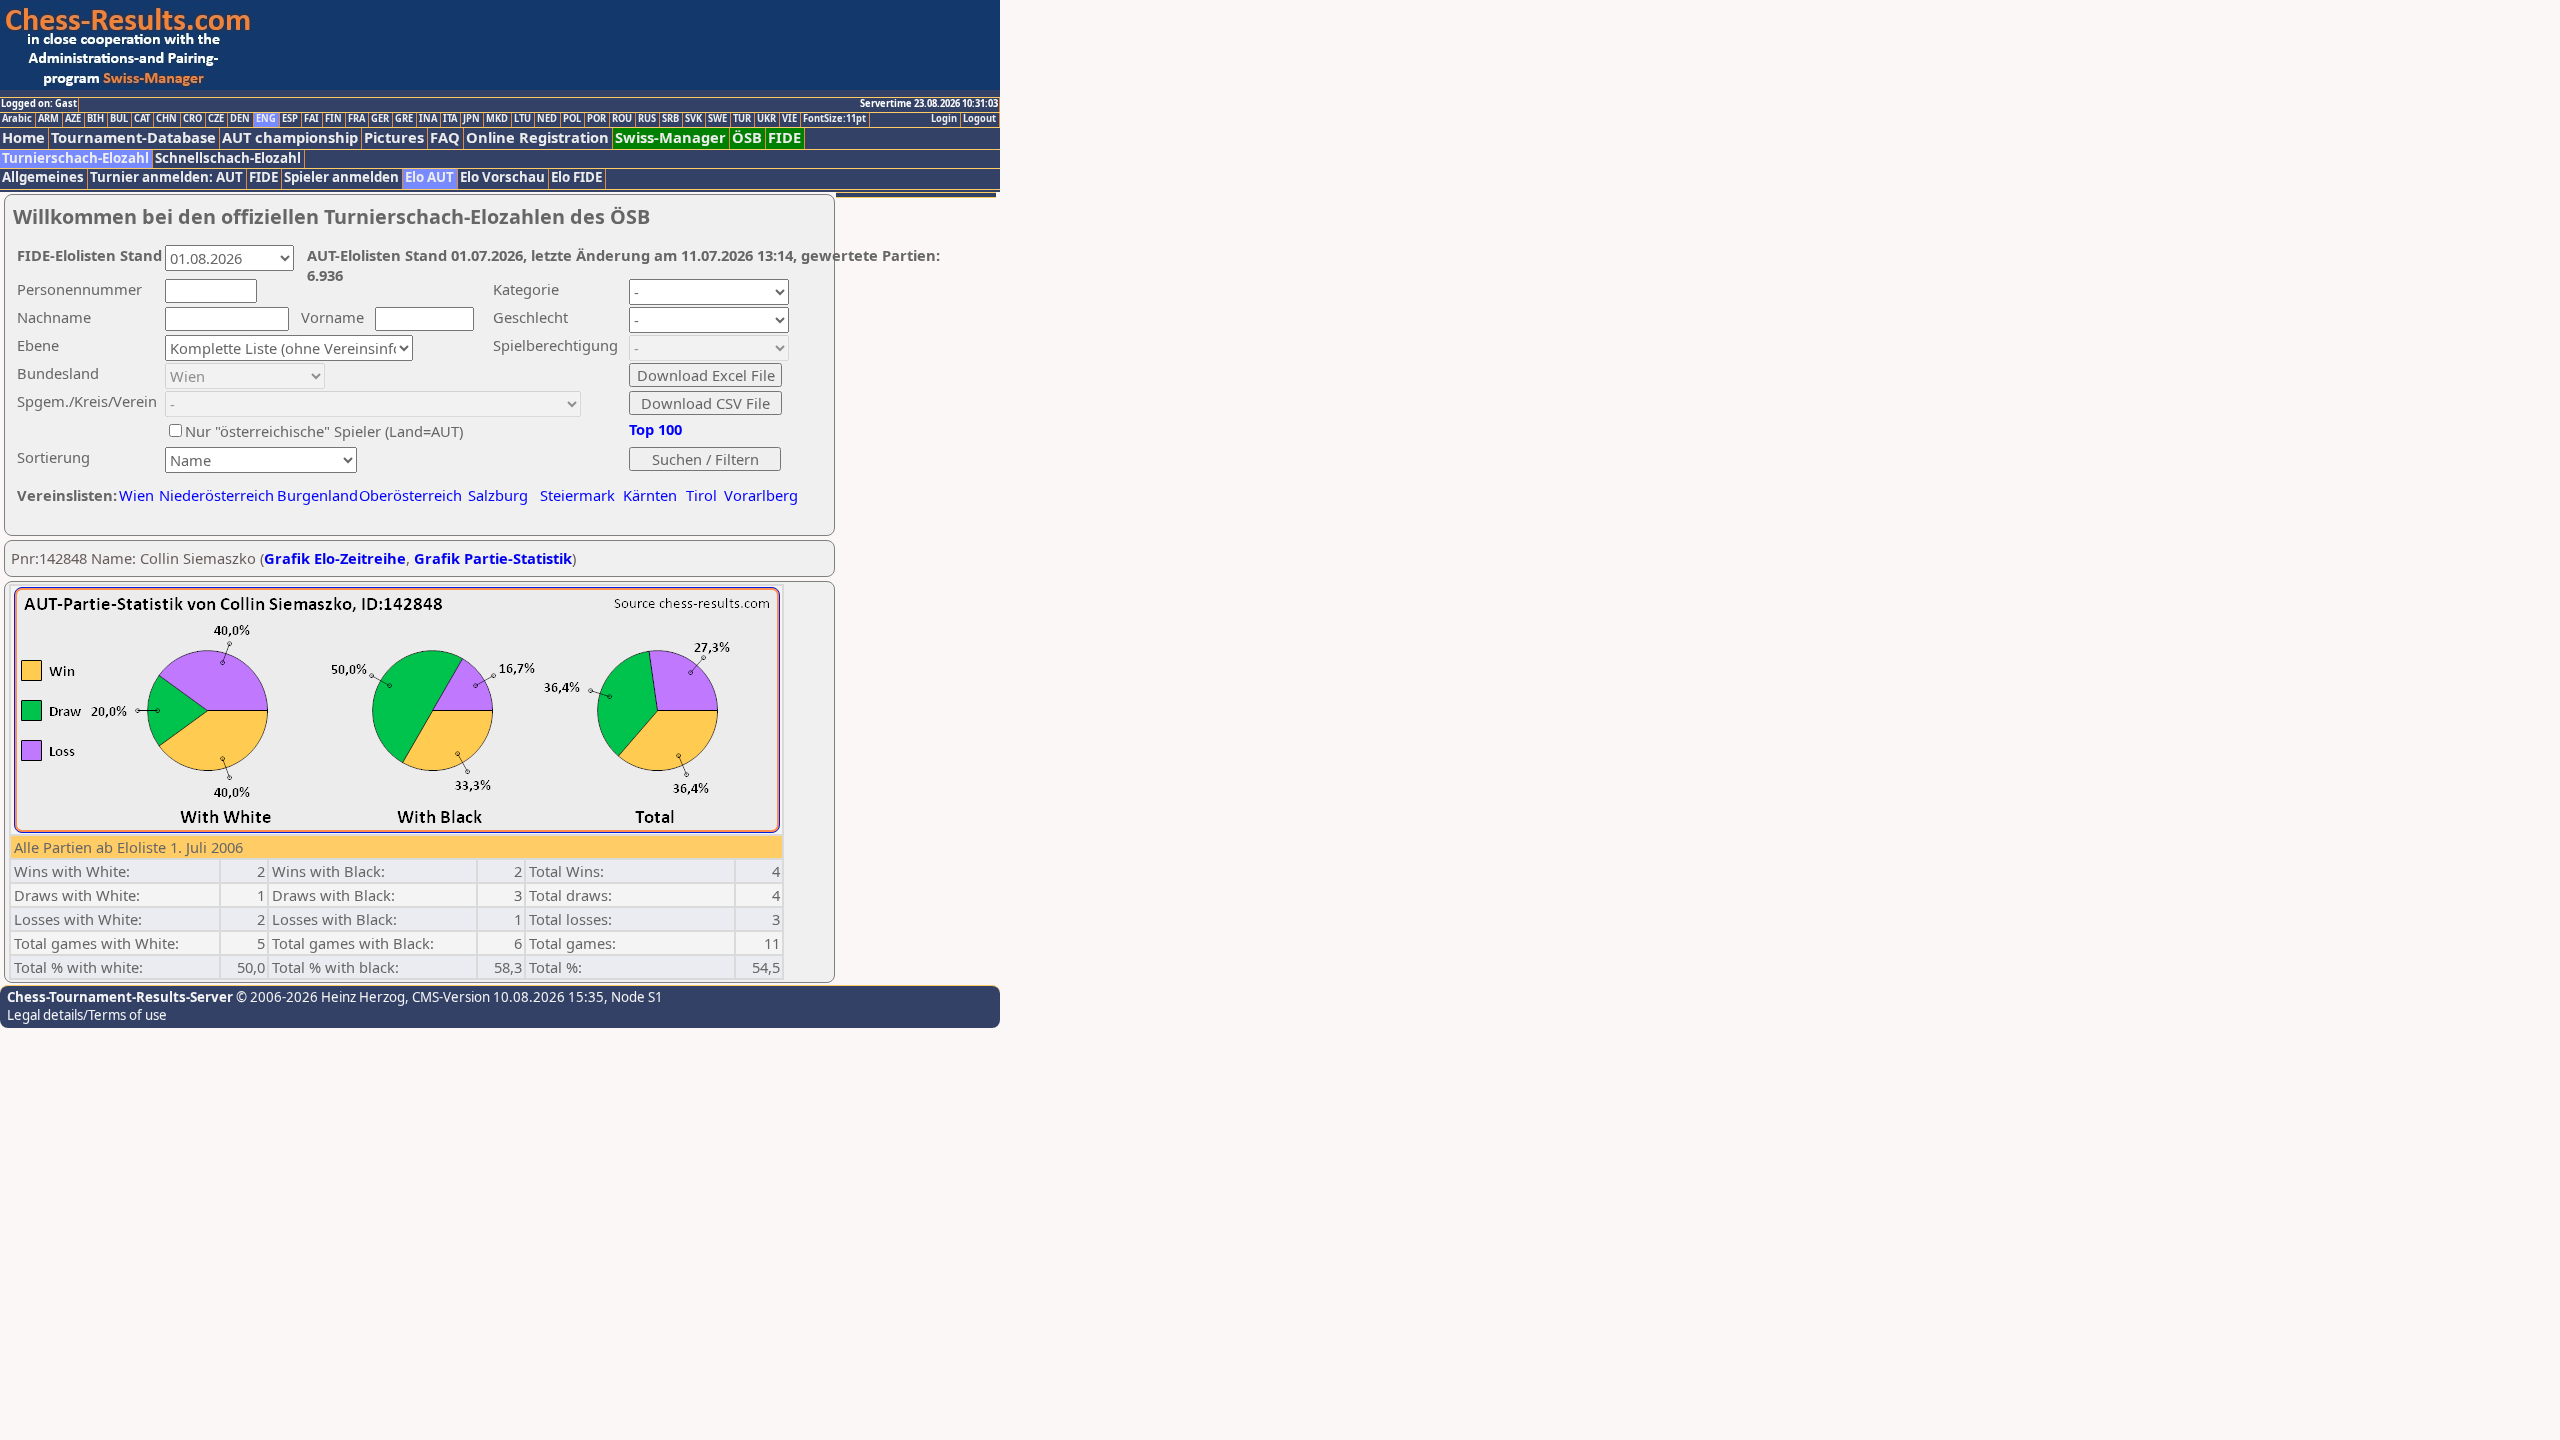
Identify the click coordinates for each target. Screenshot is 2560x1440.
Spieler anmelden (341, 177)
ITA (450, 119)
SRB (670, 119)
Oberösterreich (410, 495)
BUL (119, 119)
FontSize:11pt (834, 119)
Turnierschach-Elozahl (75, 158)
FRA (356, 119)
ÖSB (747, 137)
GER (380, 119)
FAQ (445, 137)
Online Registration (537, 137)
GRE (404, 119)
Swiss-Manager (670, 137)
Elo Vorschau (502, 177)
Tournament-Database (133, 137)
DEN (240, 119)
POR (596, 119)
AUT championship (290, 137)
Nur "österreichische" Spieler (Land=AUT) (324, 431)
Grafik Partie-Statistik (493, 558)
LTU (522, 119)
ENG (266, 119)
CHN (166, 119)
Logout (979, 119)
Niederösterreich (213, 495)
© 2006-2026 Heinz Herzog (319, 997)
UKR (766, 119)
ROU (622, 119)
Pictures (394, 137)
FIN (333, 119)
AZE (73, 119)
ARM (48, 119)
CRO (192, 119)
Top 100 (655, 429)
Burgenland (317, 495)
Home (23, 137)
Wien (136, 495)
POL (572, 119)
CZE (216, 119)
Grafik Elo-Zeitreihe (335, 558)
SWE (717, 119)
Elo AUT (429, 177)
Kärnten (650, 495)
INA (428, 119)
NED (547, 119)
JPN (471, 119)
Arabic (17, 119)
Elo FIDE (576, 177)
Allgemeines (43, 177)
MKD (497, 119)
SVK (693, 119)
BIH (95, 119)
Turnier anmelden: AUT (166, 177)
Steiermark (577, 495)
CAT (142, 119)
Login (944, 119)
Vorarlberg (761, 495)
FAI (311, 119)
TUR (742, 119)
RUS (647, 119)
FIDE (784, 137)
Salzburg (498, 495)
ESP (290, 119)
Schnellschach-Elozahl (228, 158)
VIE (789, 119)
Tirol (701, 495)
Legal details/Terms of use (87, 1015)
